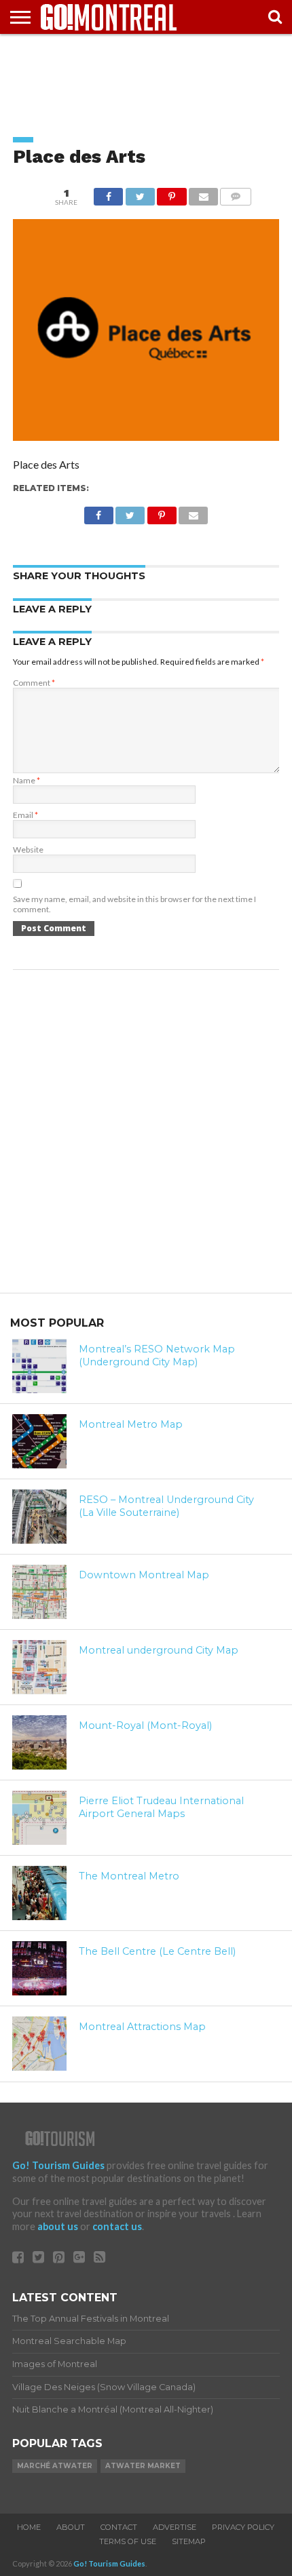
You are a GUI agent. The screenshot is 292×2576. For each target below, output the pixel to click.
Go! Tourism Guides (58, 2165)
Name (26, 780)
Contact (119, 2527)
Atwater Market (143, 2466)
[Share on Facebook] (109, 193)
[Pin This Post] (172, 193)
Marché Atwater (55, 2466)
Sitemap (189, 2541)
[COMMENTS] (236, 193)
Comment (34, 683)
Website (28, 850)
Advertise (175, 2527)
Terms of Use (128, 2541)
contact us (117, 2226)
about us (58, 2226)
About (71, 2527)
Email (25, 815)
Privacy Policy (243, 2527)
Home (29, 2527)
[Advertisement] (146, 75)
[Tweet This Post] (140, 193)
